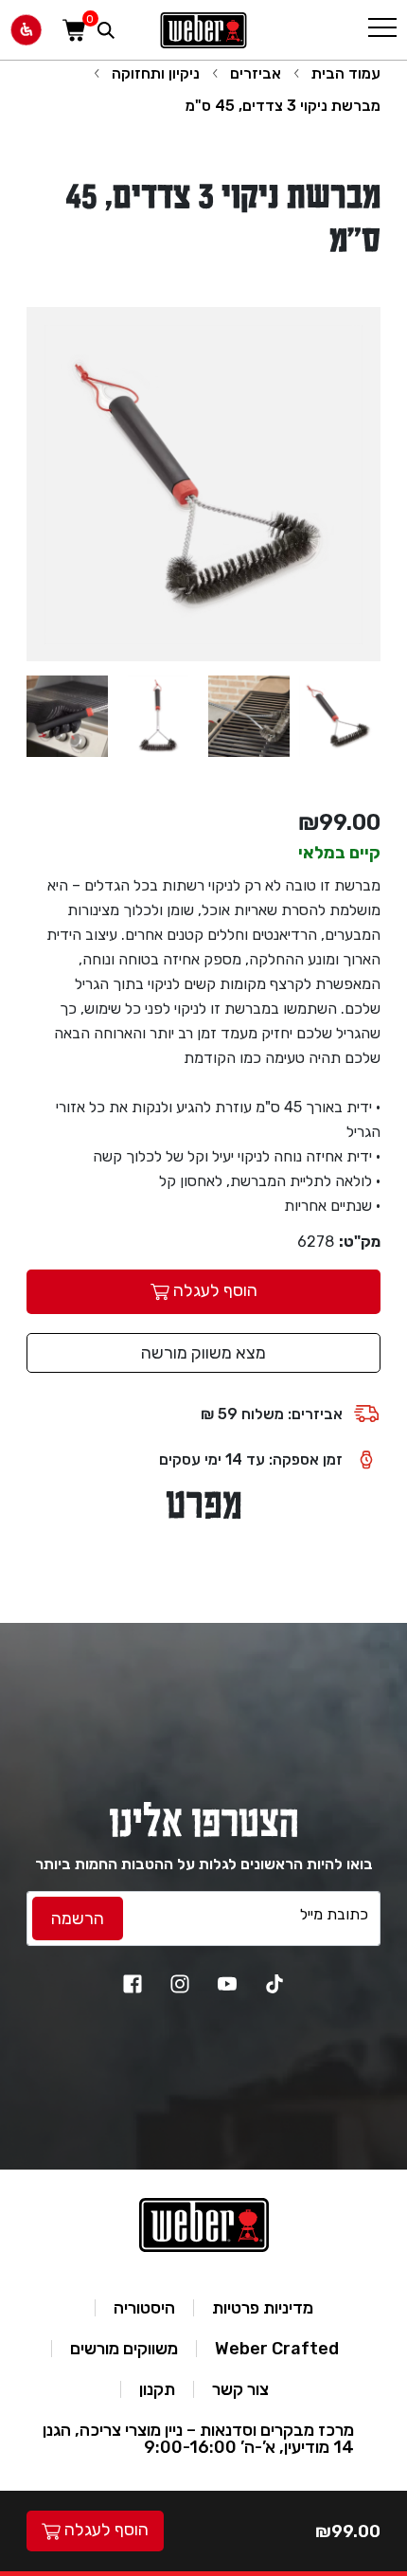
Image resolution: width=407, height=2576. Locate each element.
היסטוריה (144, 2308)
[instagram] (180, 1984)
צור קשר (240, 2389)
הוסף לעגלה (105, 2530)
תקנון (157, 2389)
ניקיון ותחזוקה (156, 73)
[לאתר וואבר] (203, 30)
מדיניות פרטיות (263, 2308)
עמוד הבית (346, 73)
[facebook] (133, 1984)
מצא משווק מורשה (203, 1353)
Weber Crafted (277, 2349)
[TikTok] (274, 1984)
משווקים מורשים (124, 2349)
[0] (74, 30)
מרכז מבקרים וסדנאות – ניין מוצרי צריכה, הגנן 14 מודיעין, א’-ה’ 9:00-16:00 (198, 2439)
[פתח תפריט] (382, 30)
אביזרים (256, 73)
